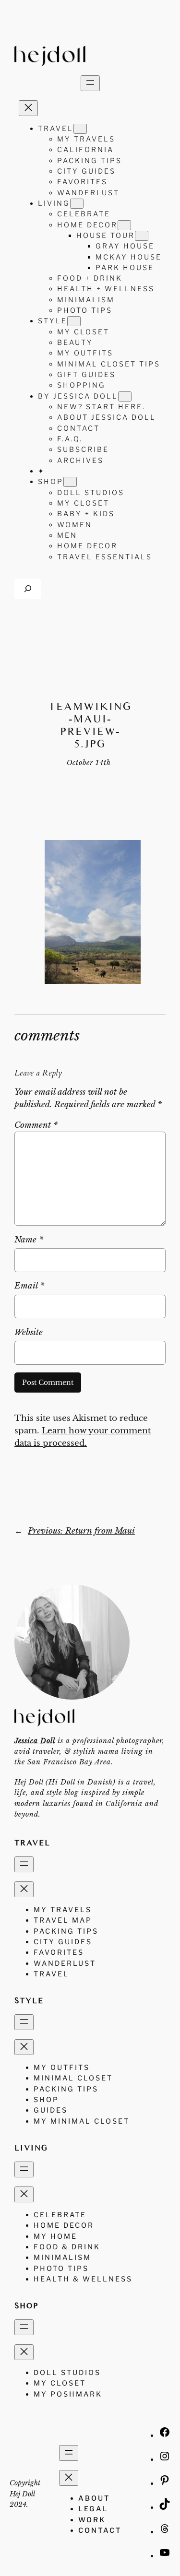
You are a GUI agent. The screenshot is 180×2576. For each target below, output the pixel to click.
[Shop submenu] (70, 482)
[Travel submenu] (80, 129)
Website (29, 1332)
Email (29, 1286)
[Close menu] (28, 108)
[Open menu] (90, 83)
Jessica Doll (35, 1741)
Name (29, 1240)
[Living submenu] (77, 204)
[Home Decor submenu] (124, 225)
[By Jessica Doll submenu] (125, 396)
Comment (36, 1125)
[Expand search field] (28, 589)
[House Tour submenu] (142, 236)
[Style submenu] (74, 321)
